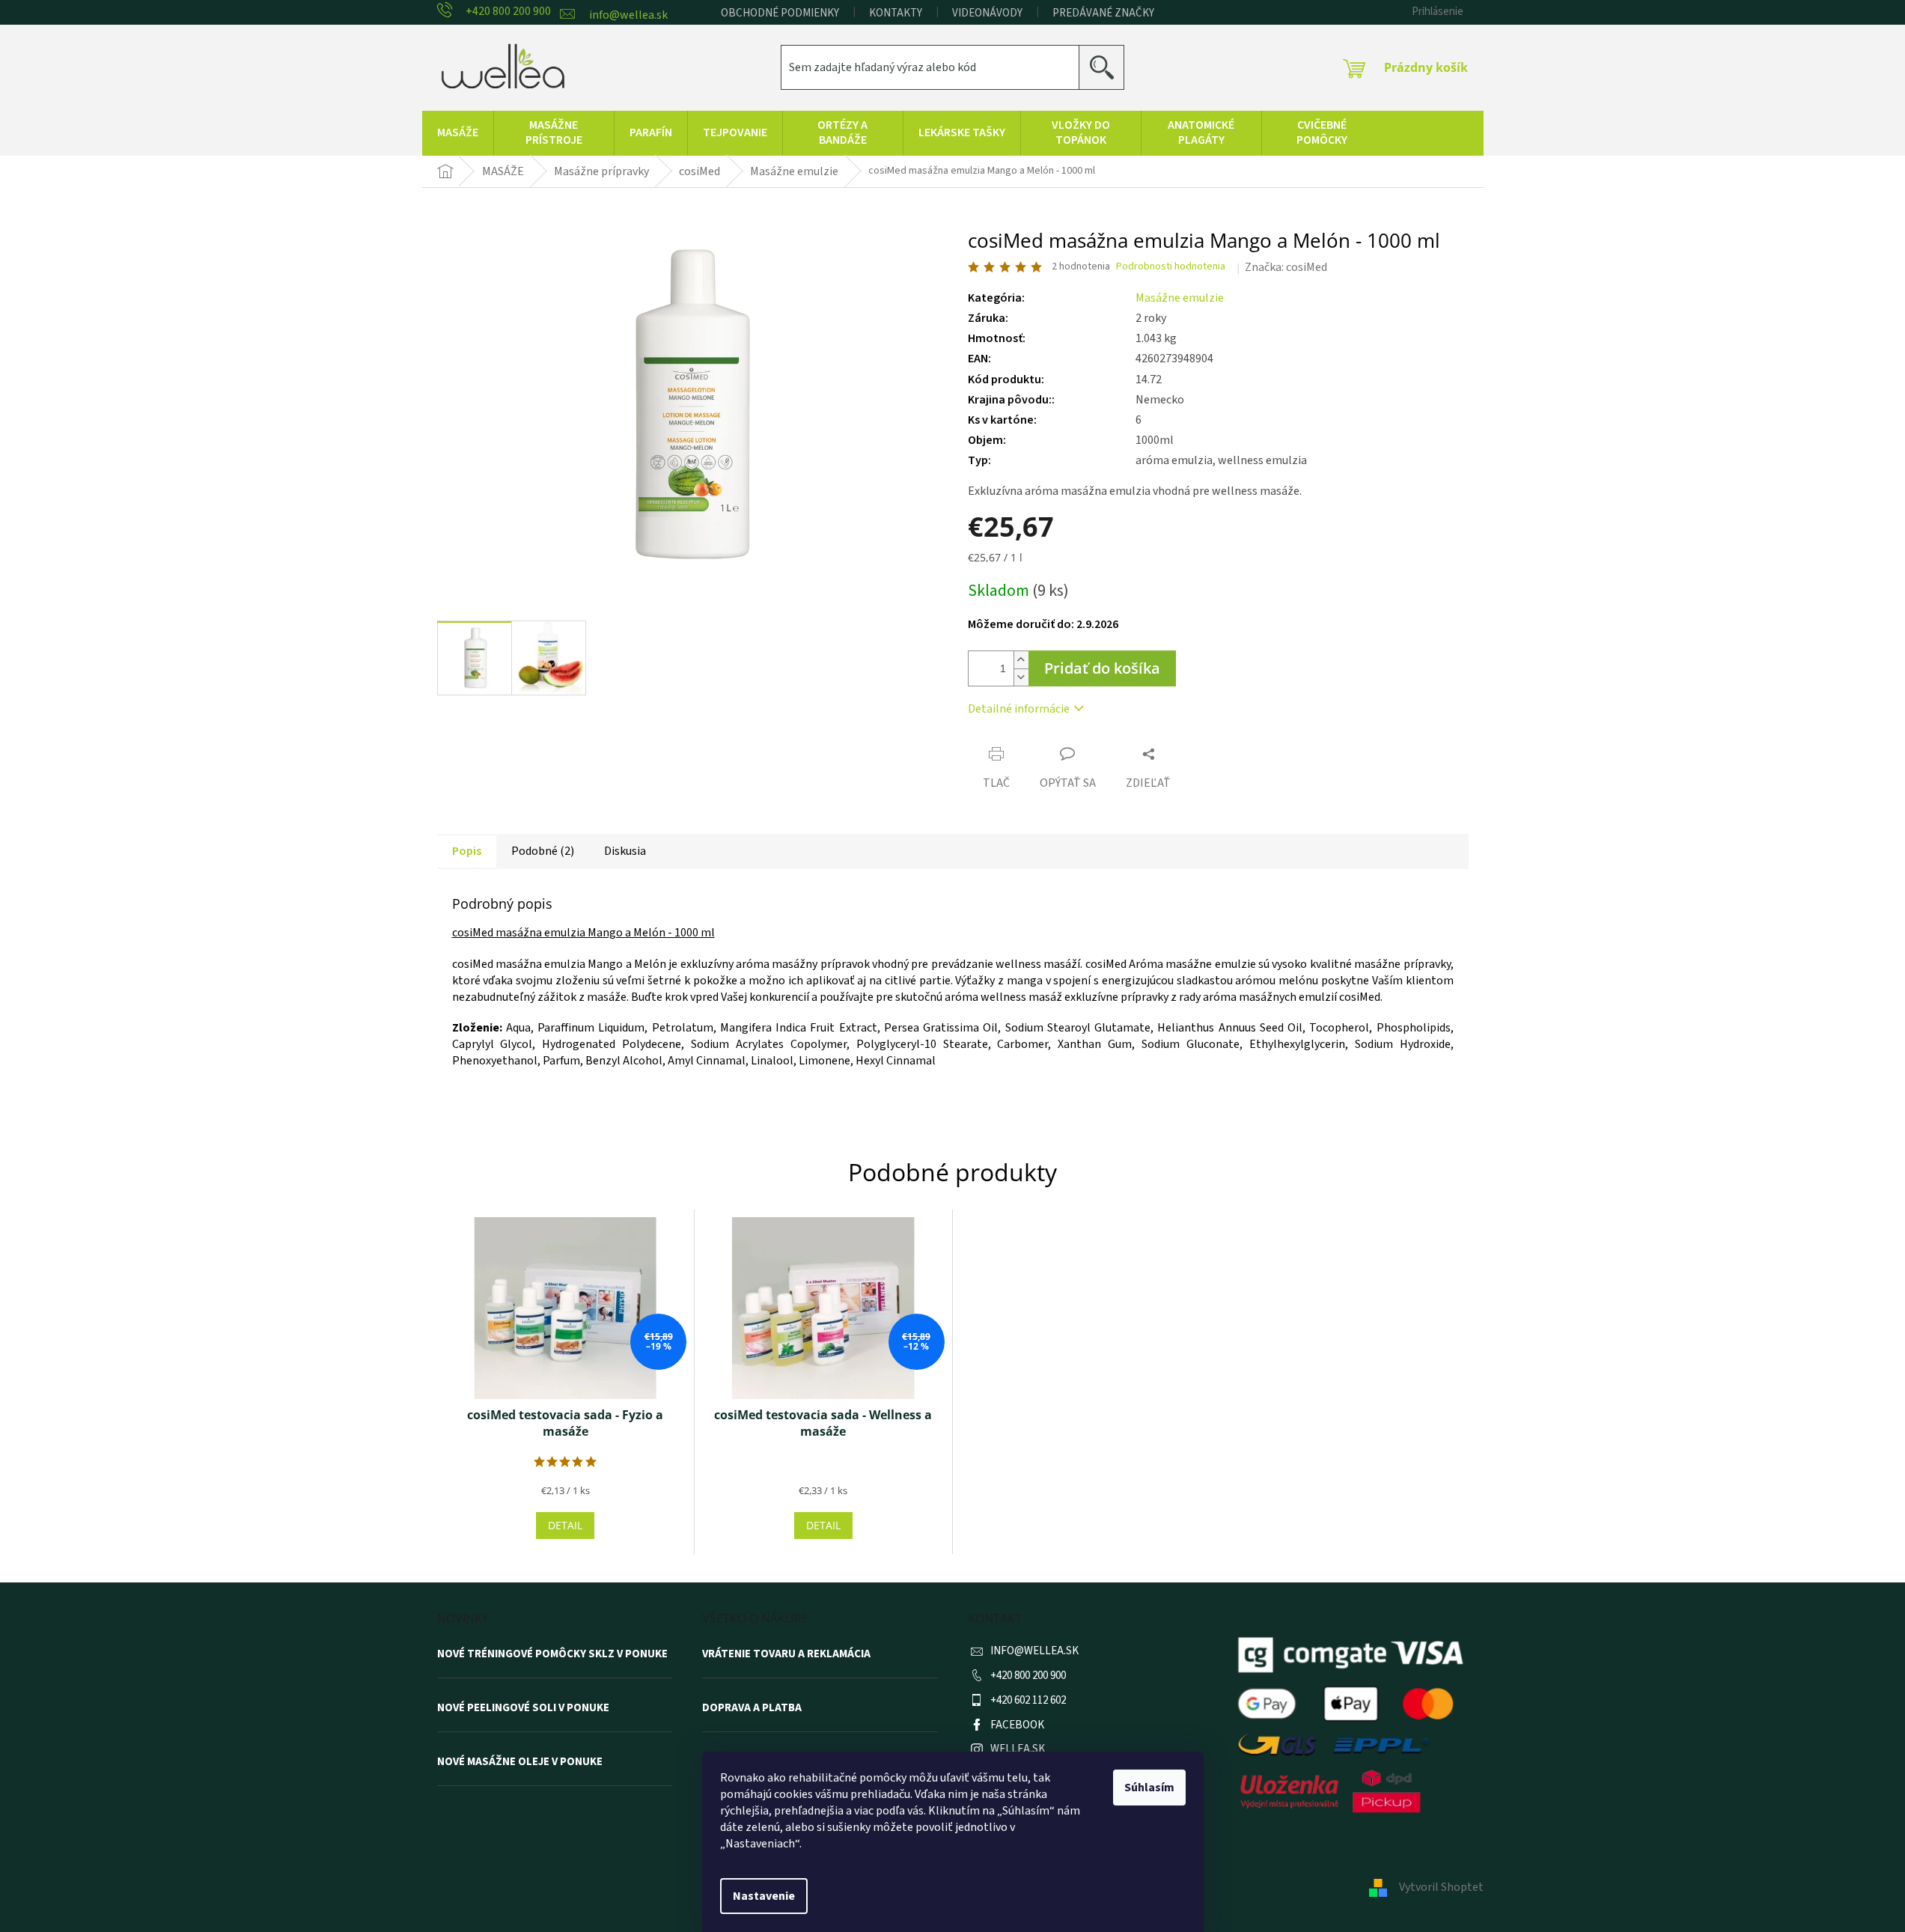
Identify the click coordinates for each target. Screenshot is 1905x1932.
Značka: (1286, 267)
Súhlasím (1149, 1788)
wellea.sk (1018, 1749)
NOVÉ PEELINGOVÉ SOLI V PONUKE (523, 1708)
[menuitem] (458, 133)
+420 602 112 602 (1028, 1700)
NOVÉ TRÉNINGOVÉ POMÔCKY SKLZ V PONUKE (552, 1654)
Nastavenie (764, 1896)
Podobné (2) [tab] (543, 851)
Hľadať (1107, 67)
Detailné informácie (1019, 709)
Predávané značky (1103, 13)
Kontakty (896, 13)
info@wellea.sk (1034, 1651)
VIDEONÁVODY (987, 13)
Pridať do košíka (1102, 668)
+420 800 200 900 (1028, 1676)
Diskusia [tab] (625, 851)
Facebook (1017, 1725)
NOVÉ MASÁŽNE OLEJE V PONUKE (520, 1762)
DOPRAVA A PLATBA (752, 1708)
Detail (565, 1525)
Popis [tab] (467, 851)
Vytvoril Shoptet (1441, 1887)
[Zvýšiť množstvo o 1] (1021, 660)
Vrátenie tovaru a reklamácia (786, 1654)
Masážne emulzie (1180, 298)
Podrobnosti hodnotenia (1171, 267)
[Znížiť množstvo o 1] (1021, 677)
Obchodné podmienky (780, 13)
